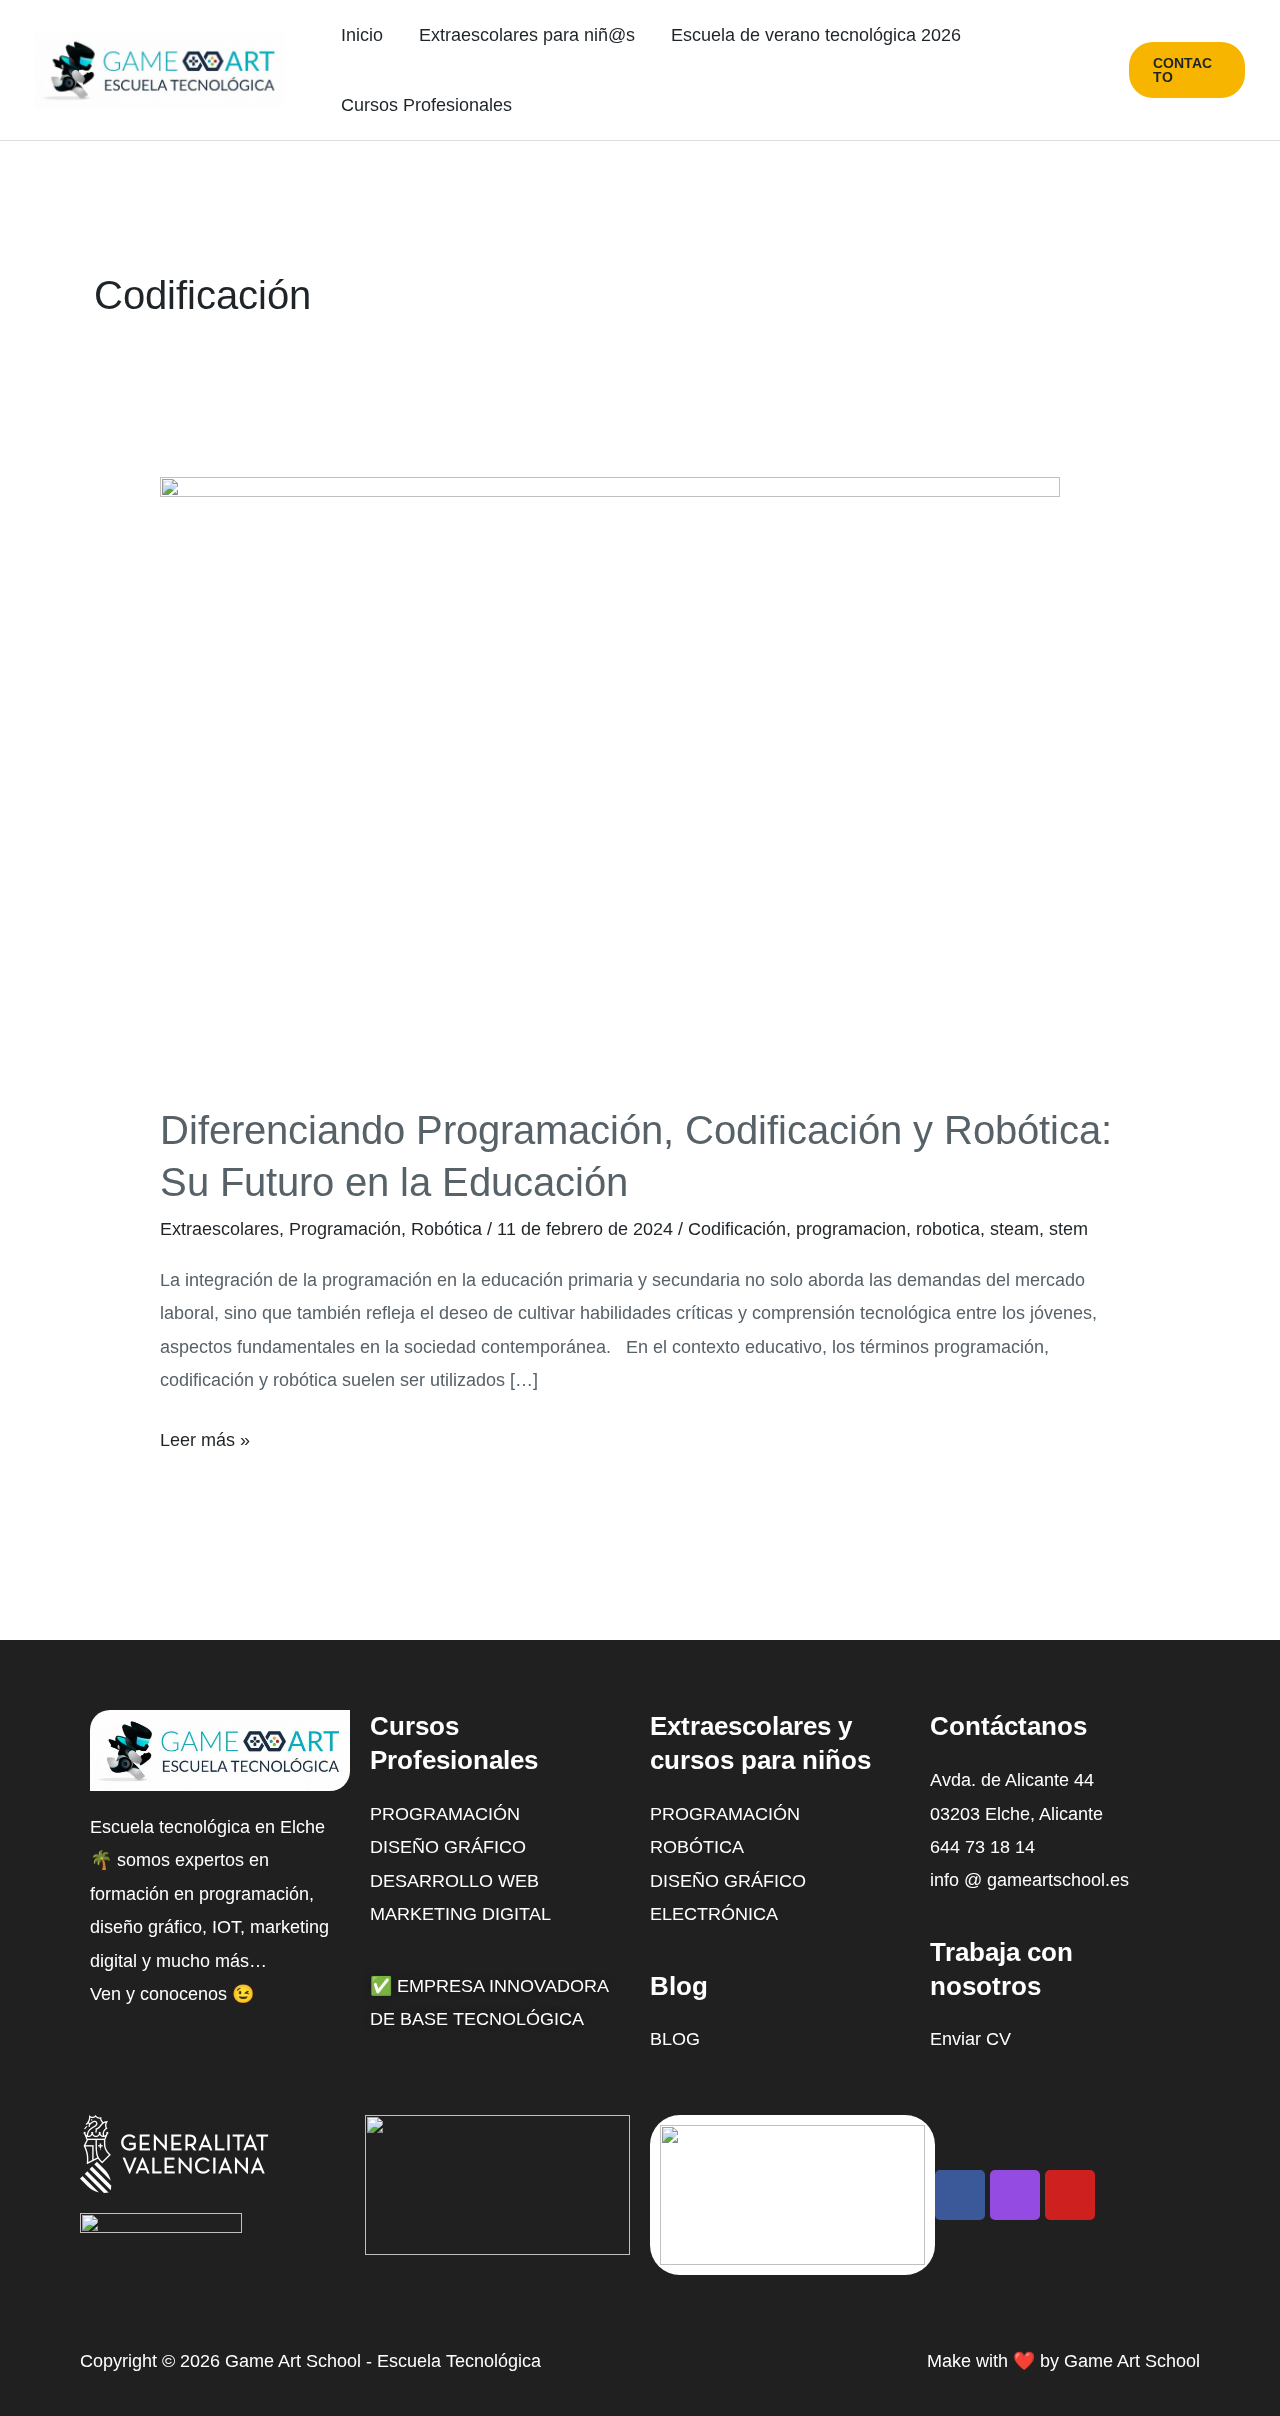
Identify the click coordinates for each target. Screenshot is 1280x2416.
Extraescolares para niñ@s (527, 35)
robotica (948, 1229)
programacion (851, 1229)
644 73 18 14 (982, 1847)
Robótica (446, 1229)
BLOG (675, 2039)
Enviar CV (970, 2039)
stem (1068, 1229)
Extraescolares (219, 1229)
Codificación (737, 1229)
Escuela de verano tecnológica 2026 (816, 35)
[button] (1187, 70)
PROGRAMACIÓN (725, 1814)
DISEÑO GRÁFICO (728, 1881)
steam (1014, 1229)
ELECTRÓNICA (714, 1914)
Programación (345, 1229)
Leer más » (205, 1437)
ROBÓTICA (697, 1847)
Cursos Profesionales (426, 105)
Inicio (362, 35)
